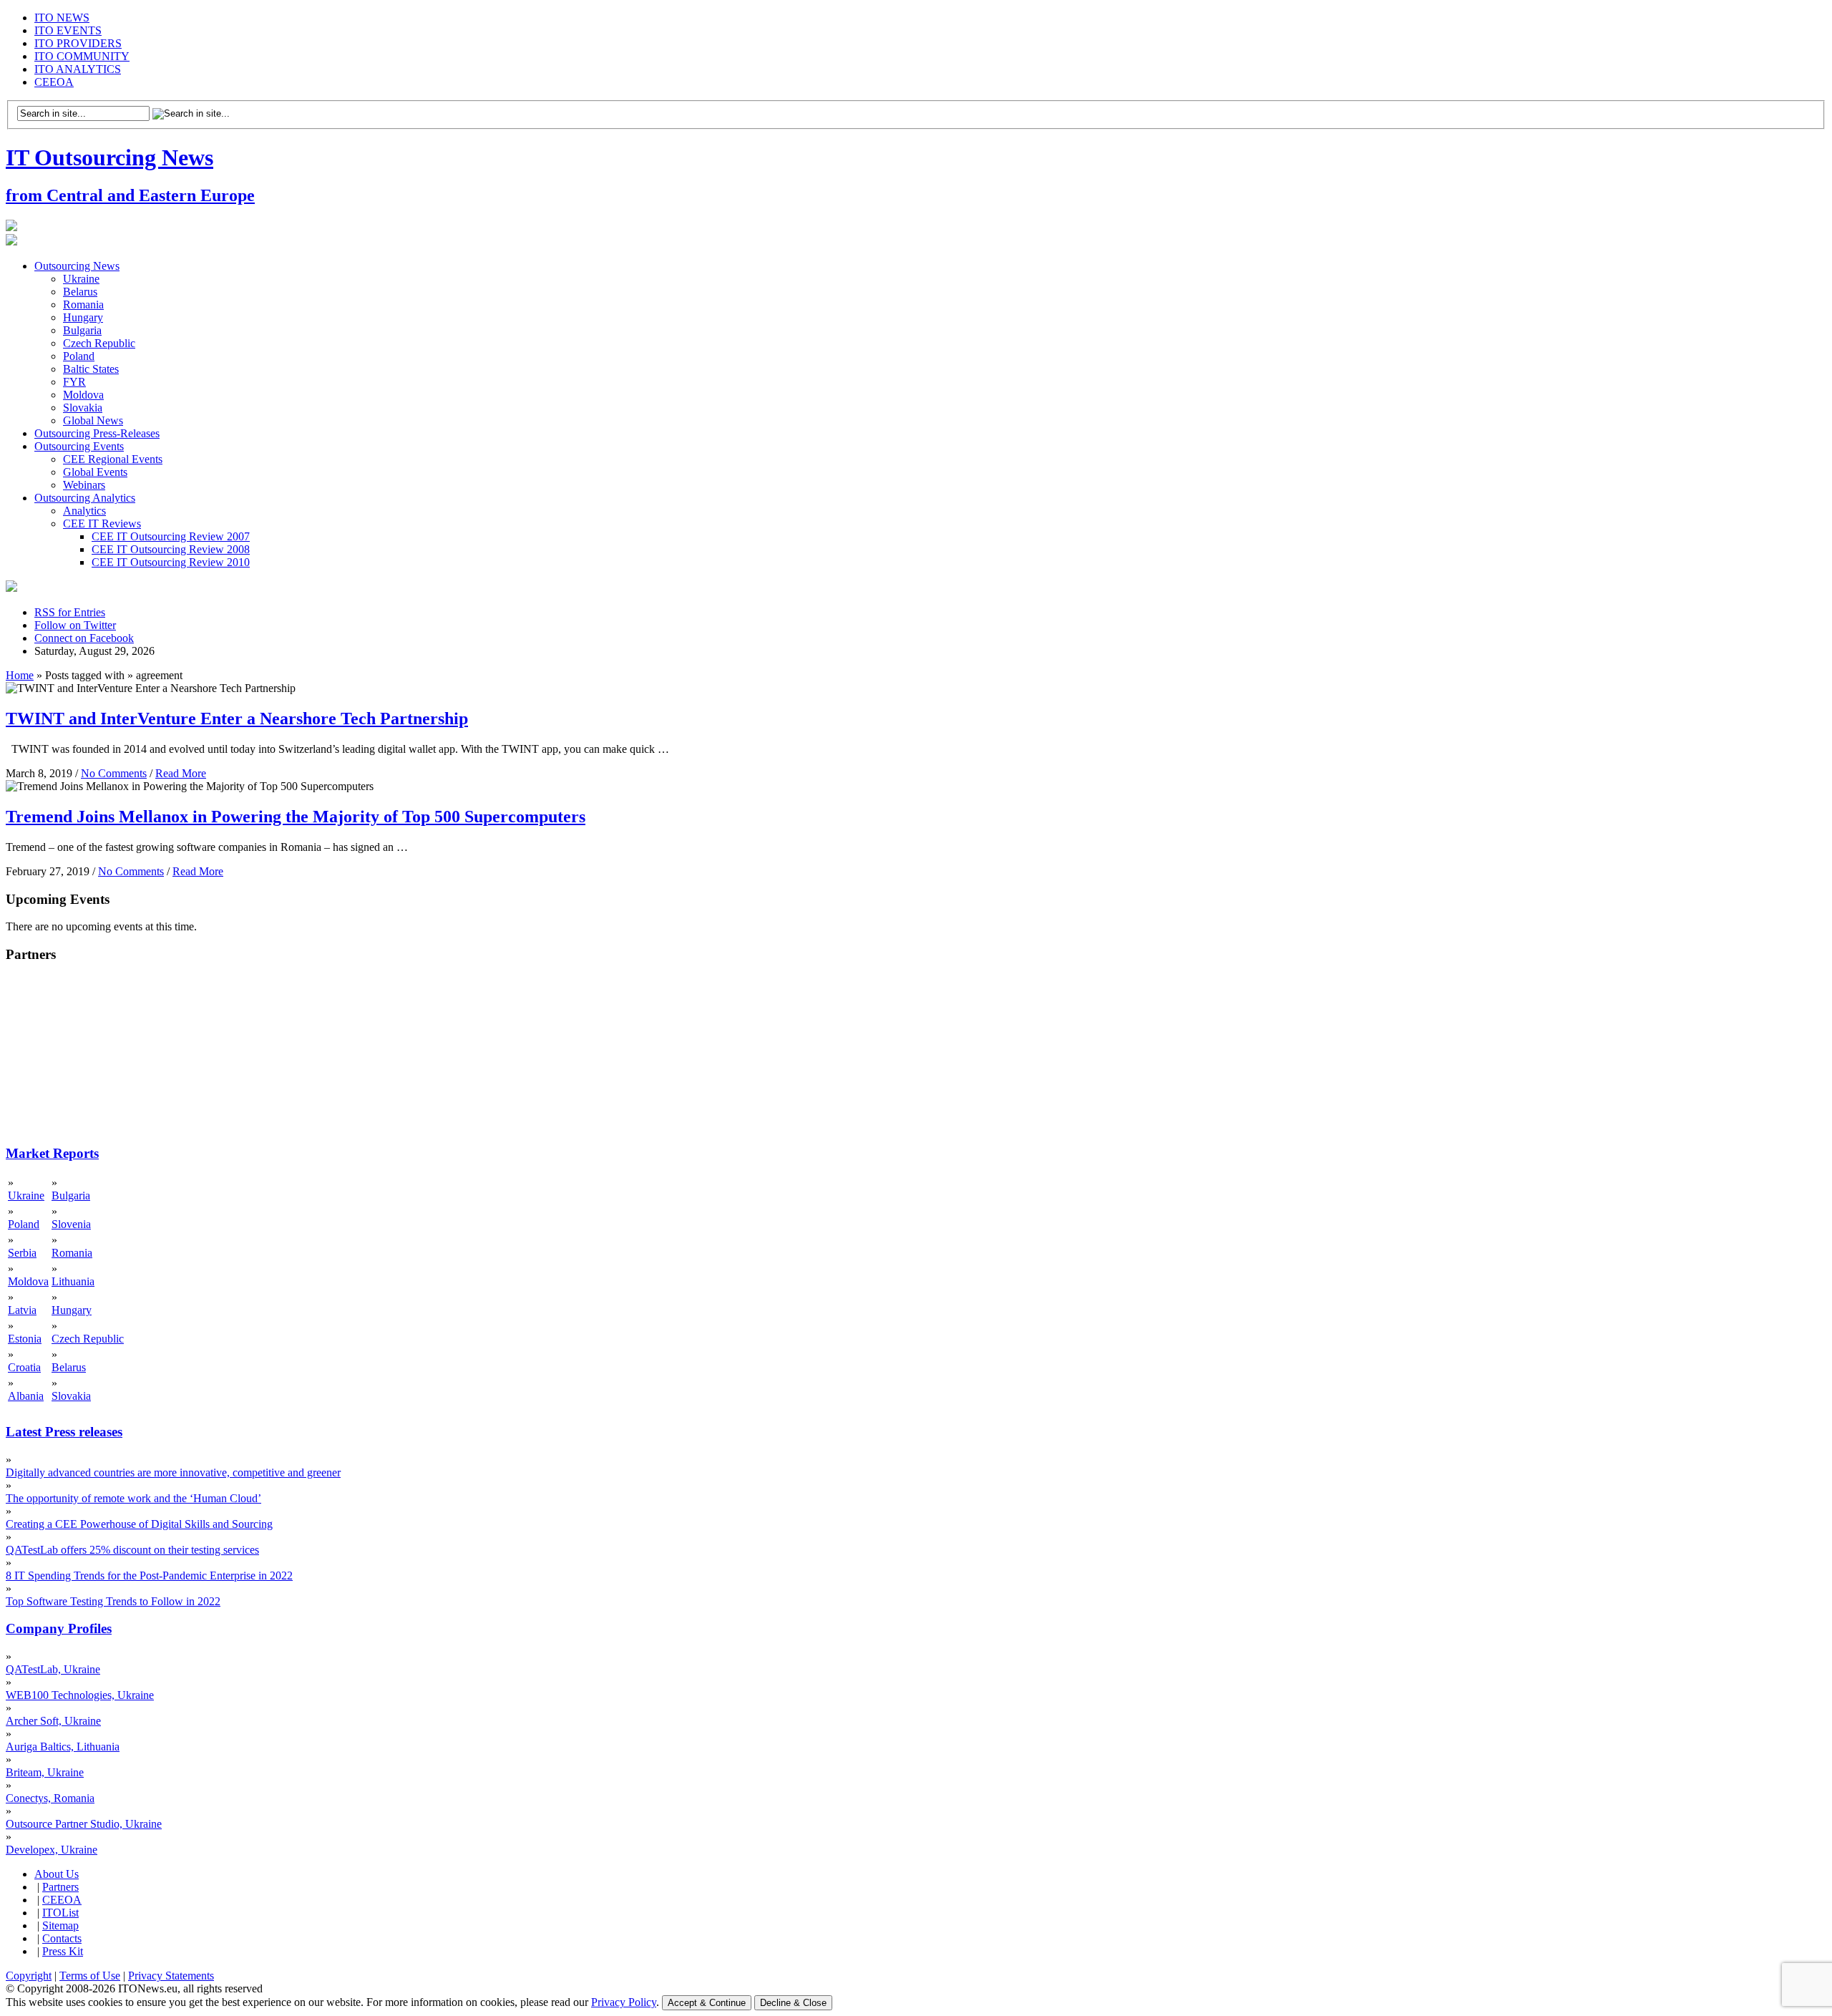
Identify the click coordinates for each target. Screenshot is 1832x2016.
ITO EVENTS (68, 30)
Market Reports (52, 1153)
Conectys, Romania (50, 1798)
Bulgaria (82, 330)
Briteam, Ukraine (45, 1772)
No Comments (114, 773)
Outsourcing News (77, 266)
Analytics (84, 511)
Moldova (83, 395)
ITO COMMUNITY (82, 56)
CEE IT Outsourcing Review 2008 (171, 549)
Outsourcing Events (79, 446)
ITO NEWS (62, 18)
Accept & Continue (707, 2003)
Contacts (62, 1938)
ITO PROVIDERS (78, 43)
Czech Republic (99, 343)
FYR (74, 382)
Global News (93, 420)
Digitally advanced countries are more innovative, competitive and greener (173, 1472)
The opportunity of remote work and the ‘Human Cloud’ (133, 1498)
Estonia (25, 1339)
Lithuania (73, 1281)
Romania (83, 305)
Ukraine (81, 279)
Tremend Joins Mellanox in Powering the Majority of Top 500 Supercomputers (296, 817)
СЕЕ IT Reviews (102, 524)
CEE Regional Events (113, 459)
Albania (26, 1396)
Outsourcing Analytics (85, 498)
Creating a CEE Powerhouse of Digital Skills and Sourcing (139, 1524)
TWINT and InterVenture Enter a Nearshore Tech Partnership (237, 719)
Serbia (22, 1253)
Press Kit (63, 1951)
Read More (181, 773)
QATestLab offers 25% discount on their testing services (132, 1550)
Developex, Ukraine (52, 1850)
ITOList (60, 1913)
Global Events (95, 472)
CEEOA (54, 82)
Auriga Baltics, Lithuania (63, 1747)
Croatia (24, 1367)
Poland (79, 356)
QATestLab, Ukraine (53, 1669)
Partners (60, 1887)
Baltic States (91, 369)
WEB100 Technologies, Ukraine (80, 1695)
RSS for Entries (70, 612)
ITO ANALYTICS (78, 69)
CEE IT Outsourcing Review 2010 (171, 562)
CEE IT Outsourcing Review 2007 (171, 536)
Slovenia (71, 1224)
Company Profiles (59, 1628)
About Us (57, 1874)
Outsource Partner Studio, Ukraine (84, 1824)
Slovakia (83, 408)
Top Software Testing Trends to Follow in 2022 (113, 1601)
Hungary (83, 317)
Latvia (22, 1310)
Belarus (80, 292)
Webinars (84, 485)
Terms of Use (90, 1976)
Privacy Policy (624, 2002)
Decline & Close (793, 2003)
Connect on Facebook (84, 638)
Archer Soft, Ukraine (53, 1721)
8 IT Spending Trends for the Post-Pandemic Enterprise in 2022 (149, 1576)
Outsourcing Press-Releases (97, 433)
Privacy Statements (171, 1976)
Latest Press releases (64, 1432)
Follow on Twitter (75, 625)
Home (20, 675)
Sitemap (60, 1925)
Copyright (29, 1976)
